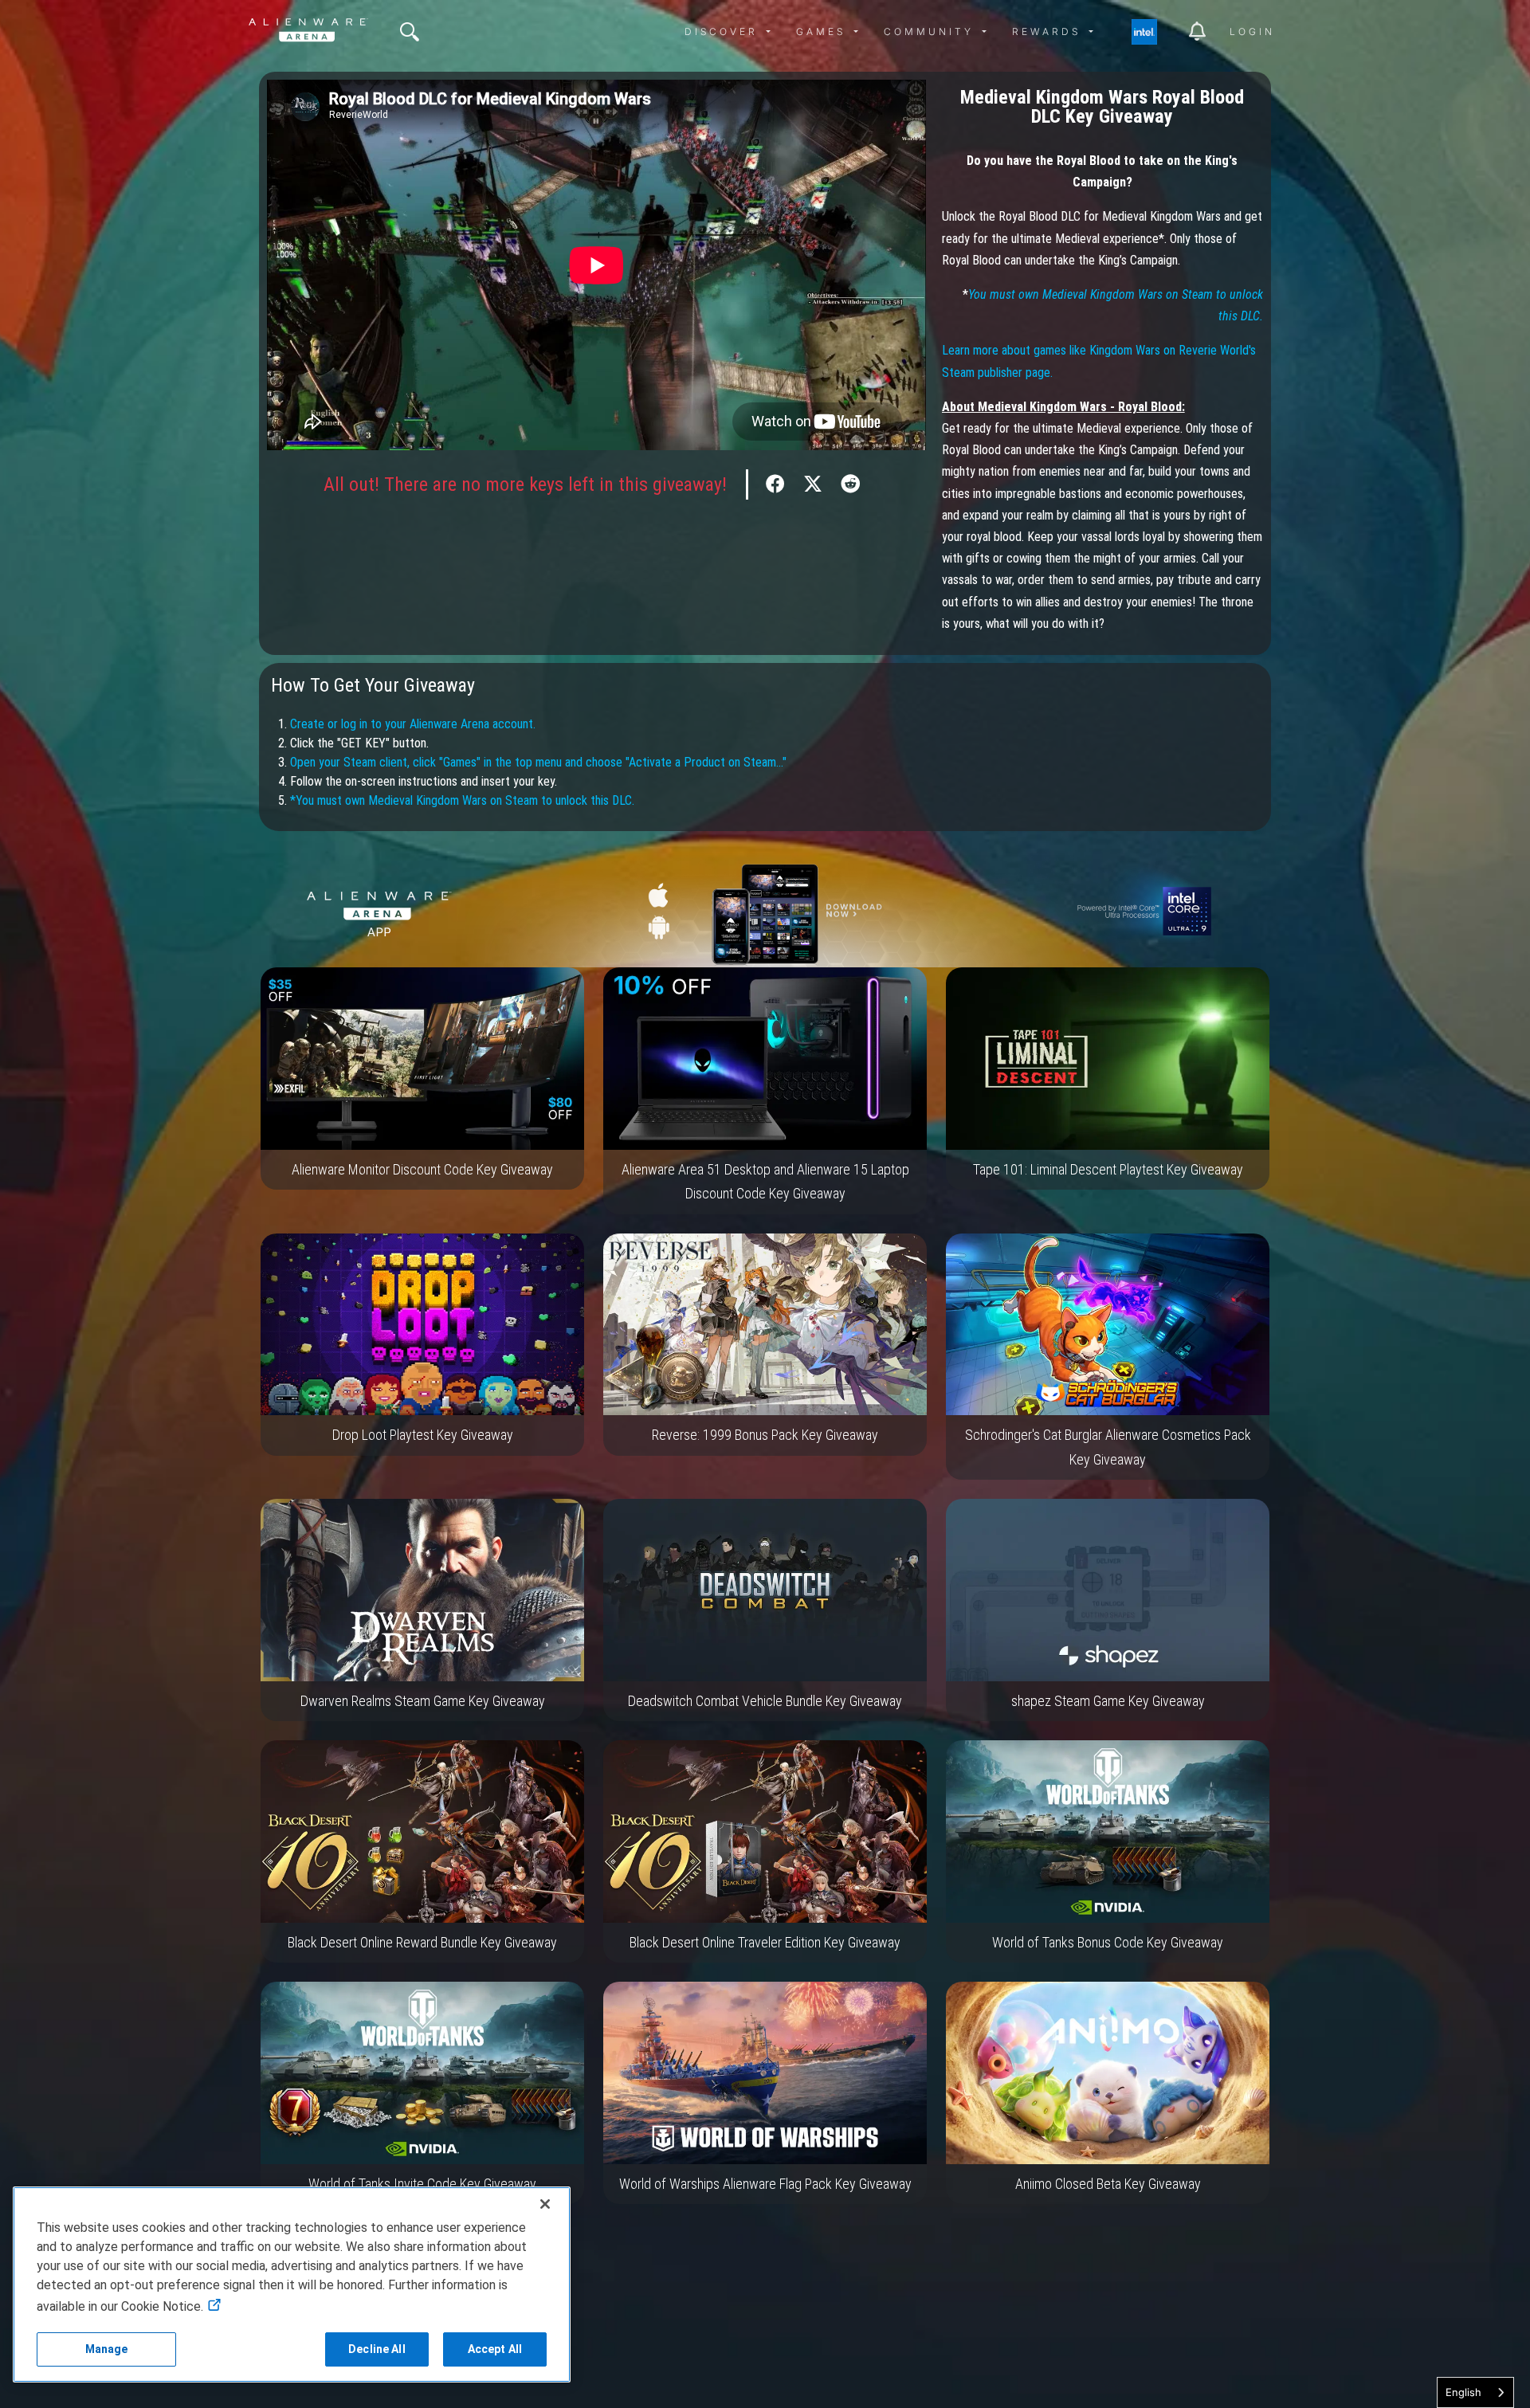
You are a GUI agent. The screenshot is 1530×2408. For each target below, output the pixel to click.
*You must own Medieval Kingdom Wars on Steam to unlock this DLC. (462, 800)
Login (1252, 31)
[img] (410, 32)
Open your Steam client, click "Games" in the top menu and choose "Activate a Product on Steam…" (538, 762)
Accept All (495, 2349)
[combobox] (1475, 2392)
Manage (107, 2349)
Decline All (377, 2349)
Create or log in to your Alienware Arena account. (413, 724)
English (1463, 2392)
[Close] (545, 2204)
